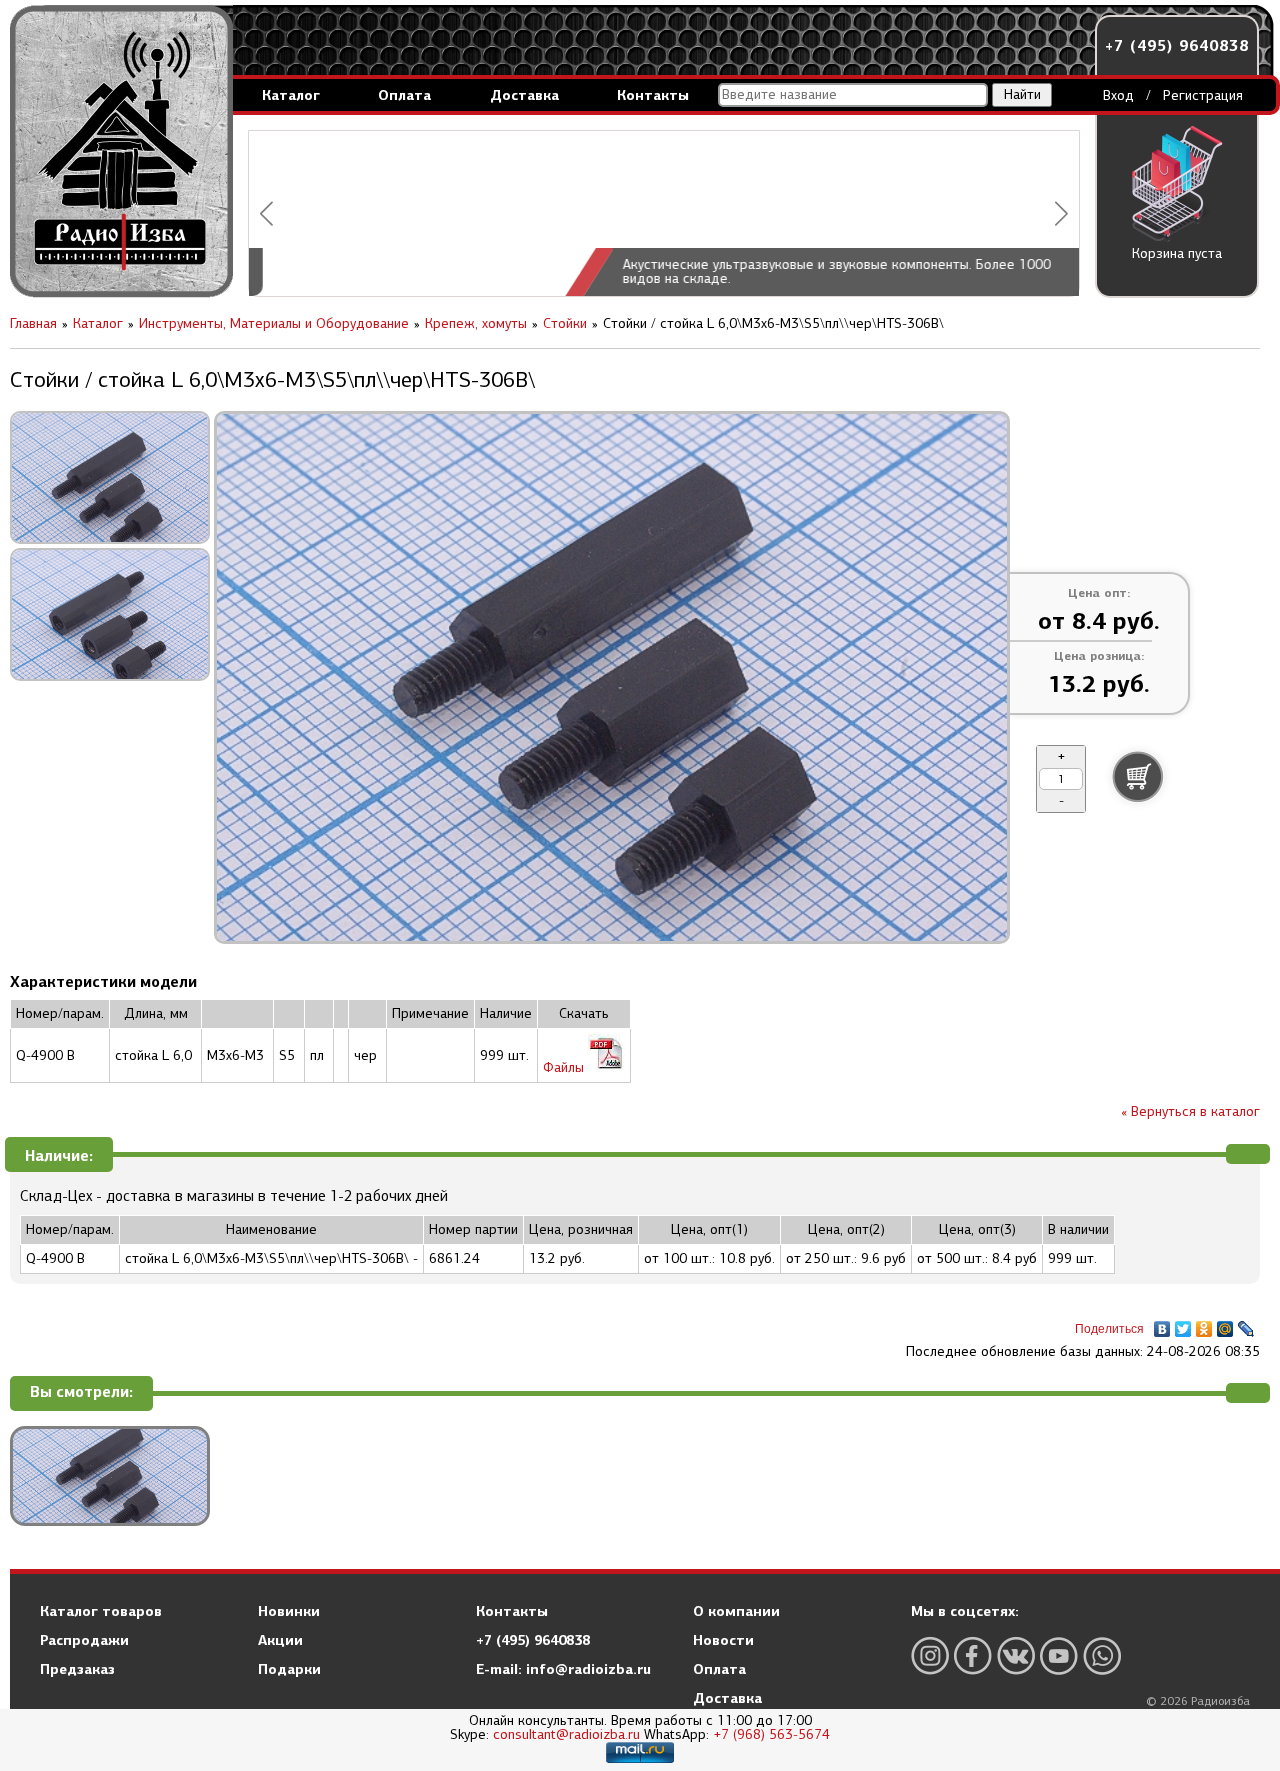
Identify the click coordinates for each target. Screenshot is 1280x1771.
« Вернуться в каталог (1190, 1111)
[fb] (973, 1655)
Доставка (524, 95)
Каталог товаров (101, 1611)
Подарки (289, 1669)
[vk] (1016, 1655)
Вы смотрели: (81, 1392)
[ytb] (1059, 1655)
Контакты (653, 95)
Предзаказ (77, 1669)
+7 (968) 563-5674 (771, 1734)
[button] (266, 213)
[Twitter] (1183, 1324)
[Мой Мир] (1225, 1324)
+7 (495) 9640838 (1177, 45)
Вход (1118, 95)
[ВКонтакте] (1162, 1324)
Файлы (565, 1067)
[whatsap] (1102, 1655)
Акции (280, 1640)
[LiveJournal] (1246, 1324)
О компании (736, 1611)
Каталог (291, 95)
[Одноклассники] (1204, 1324)
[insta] (930, 1655)
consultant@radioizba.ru (566, 1734)
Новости (723, 1640)
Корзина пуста (1177, 253)
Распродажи (84, 1640)
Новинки (289, 1611)
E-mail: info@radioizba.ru (563, 1669)
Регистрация (1203, 95)
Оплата (404, 95)
